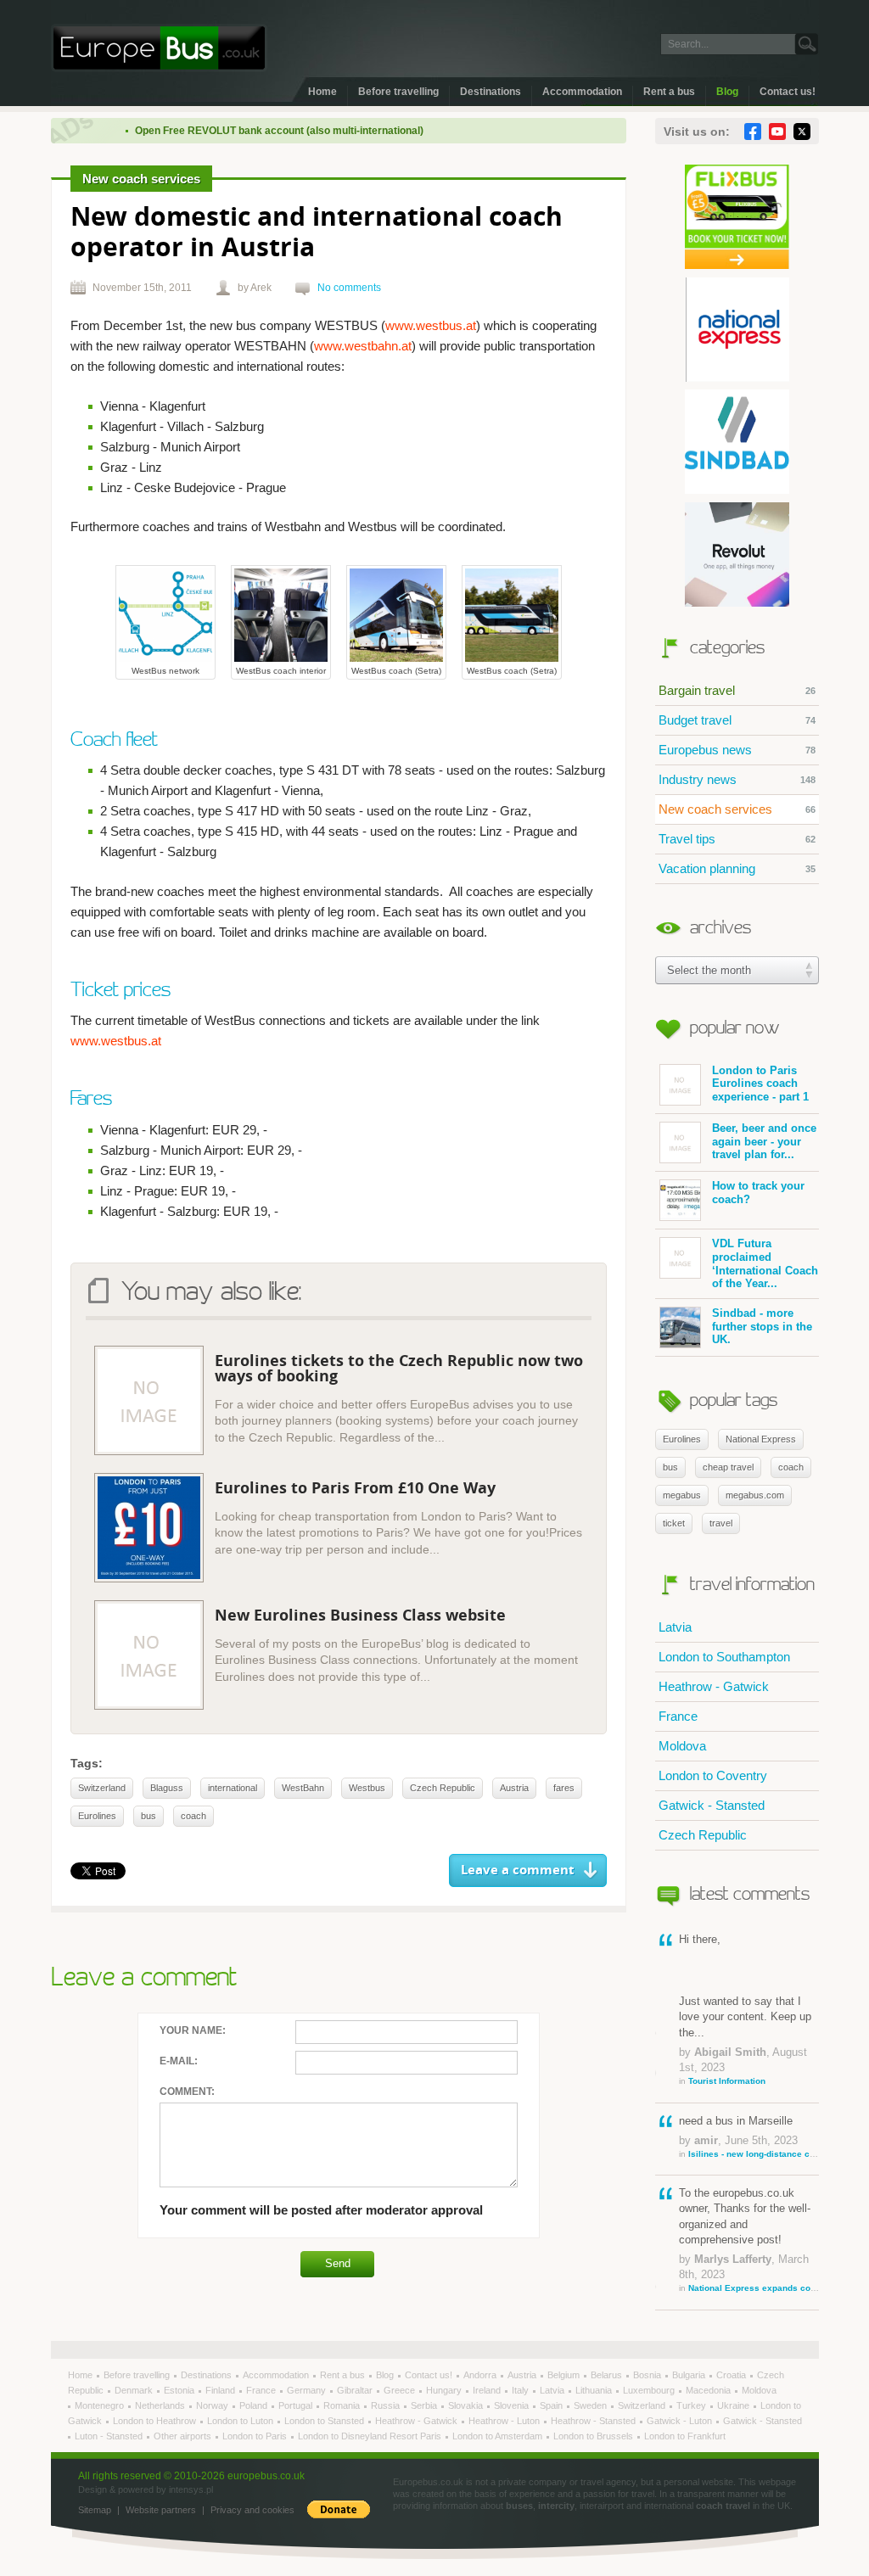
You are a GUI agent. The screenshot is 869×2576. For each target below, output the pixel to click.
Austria (514, 1788)
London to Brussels (594, 2436)
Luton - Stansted (110, 2436)
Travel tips (737, 839)
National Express (761, 1439)
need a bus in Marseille (749, 2136)
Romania (343, 2405)
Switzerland (102, 1788)
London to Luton (241, 2421)
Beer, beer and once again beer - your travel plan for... (764, 1141)
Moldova (682, 1746)
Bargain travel (737, 690)
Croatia (732, 2375)
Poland (255, 2405)
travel (721, 1523)
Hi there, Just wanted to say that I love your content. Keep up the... (745, 2009)
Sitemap (95, 2510)
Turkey (692, 2405)
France (678, 1716)
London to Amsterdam (499, 2436)
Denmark (135, 2390)
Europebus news (737, 750)
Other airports (184, 2436)
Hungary (445, 2390)
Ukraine (734, 2405)
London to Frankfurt (685, 2436)
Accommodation (582, 92)
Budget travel (737, 720)
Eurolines (682, 1439)
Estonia (180, 2390)
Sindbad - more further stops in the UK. (762, 1326)
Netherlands (161, 2405)
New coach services (737, 809)
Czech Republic (703, 1835)
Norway (213, 2405)
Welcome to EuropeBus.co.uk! (159, 48)
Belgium (565, 2375)
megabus (682, 1495)
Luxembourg (650, 2390)
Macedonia (709, 2390)
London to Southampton (724, 1657)
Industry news (737, 779)
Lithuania (595, 2390)
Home (322, 92)
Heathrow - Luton (505, 2421)
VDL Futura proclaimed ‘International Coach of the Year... (765, 1263)
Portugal (297, 2405)
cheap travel (728, 1467)
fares (564, 1788)
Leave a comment (518, 1870)
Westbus (367, 1788)
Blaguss (167, 1788)
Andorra (481, 2375)
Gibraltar (356, 2390)
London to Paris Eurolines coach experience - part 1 (760, 1084)
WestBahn (303, 1788)
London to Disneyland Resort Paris (371, 2436)
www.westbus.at (431, 325)
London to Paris (256, 2436)
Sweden (591, 2405)
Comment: (187, 2092)
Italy (521, 2390)
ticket (674, 1523)
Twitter (802, 132)
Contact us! (788, 92)
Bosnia (648, 2375)
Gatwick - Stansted (712, 1805)
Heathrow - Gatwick (714, 1686)
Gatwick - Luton (681, 2421)
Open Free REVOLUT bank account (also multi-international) (250, 131)
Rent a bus (669, 92)
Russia (387, 2405)
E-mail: (179, 2061)
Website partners (161, 2510)
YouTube (777, 132)
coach (791, 1467)
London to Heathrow (156, 2421)
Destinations (491, 92)
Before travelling (398, 92)
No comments (349, 288)
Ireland (488, 2390)
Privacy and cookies (252, 2510)
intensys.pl (191, 2489)
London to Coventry (713, 1775)
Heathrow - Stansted (594, 2421)
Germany (308, 2390)
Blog (727, 92)
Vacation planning (737, 868)
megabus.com (755, 1495)
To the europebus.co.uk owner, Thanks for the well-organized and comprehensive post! (749, 2240)
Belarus (608, 2375)
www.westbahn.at (363, 346)
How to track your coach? (758, 1193)
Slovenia (513, 2405)
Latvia (675, 1627)
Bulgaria (690, 2375)
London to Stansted (325, 2421)
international (233, 1788)
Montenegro (101, 2405)
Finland (221, 2390)
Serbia (425, 2405)
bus (670, 1467)
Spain (552, 2405)
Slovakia (467, 2405)
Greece (401, 2390)
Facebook (753, 132)
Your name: (193, 2030)
